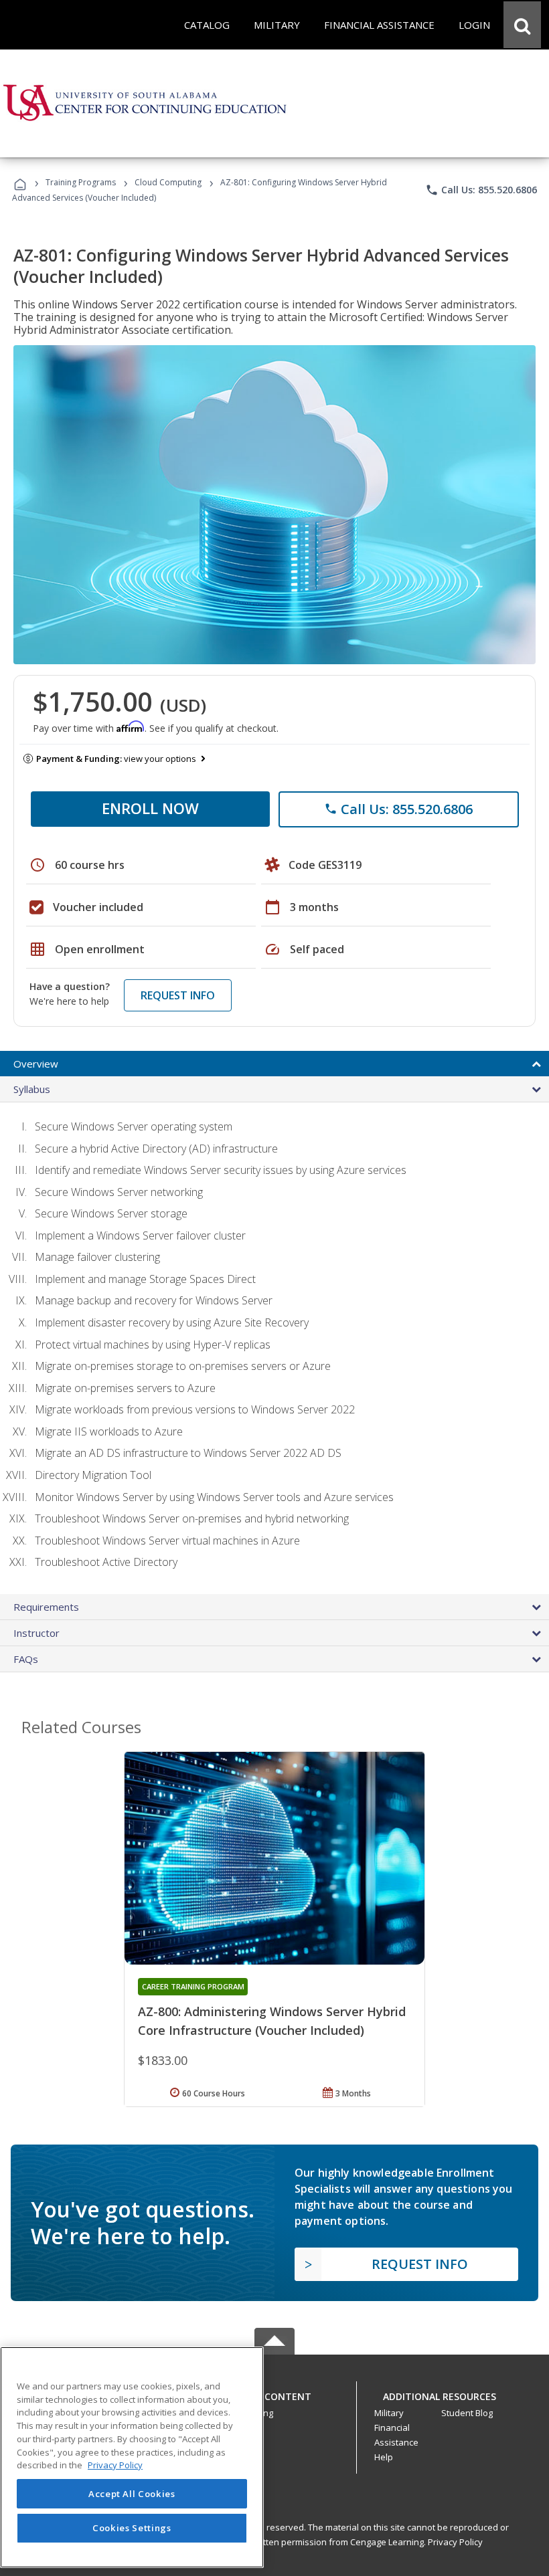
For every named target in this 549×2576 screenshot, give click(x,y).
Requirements (46, 1607)
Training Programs (81, 182)
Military (389, 2413)
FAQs (26, 1659)
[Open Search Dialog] (522, 25)
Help (384, 2457)
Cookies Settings (132, 2528)
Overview (36, 1064)
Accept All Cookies (132, 2494)
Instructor (36, 1633)
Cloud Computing (168, 182)
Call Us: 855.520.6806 (481, 190)
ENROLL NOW (150, 808)
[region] (132, 2457)
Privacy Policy (455, 2542)
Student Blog (467, 2413)
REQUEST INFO (178, 995)
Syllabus (32, 1089)
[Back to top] (274, 2393)
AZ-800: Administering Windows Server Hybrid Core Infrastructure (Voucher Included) (272, 2021)
